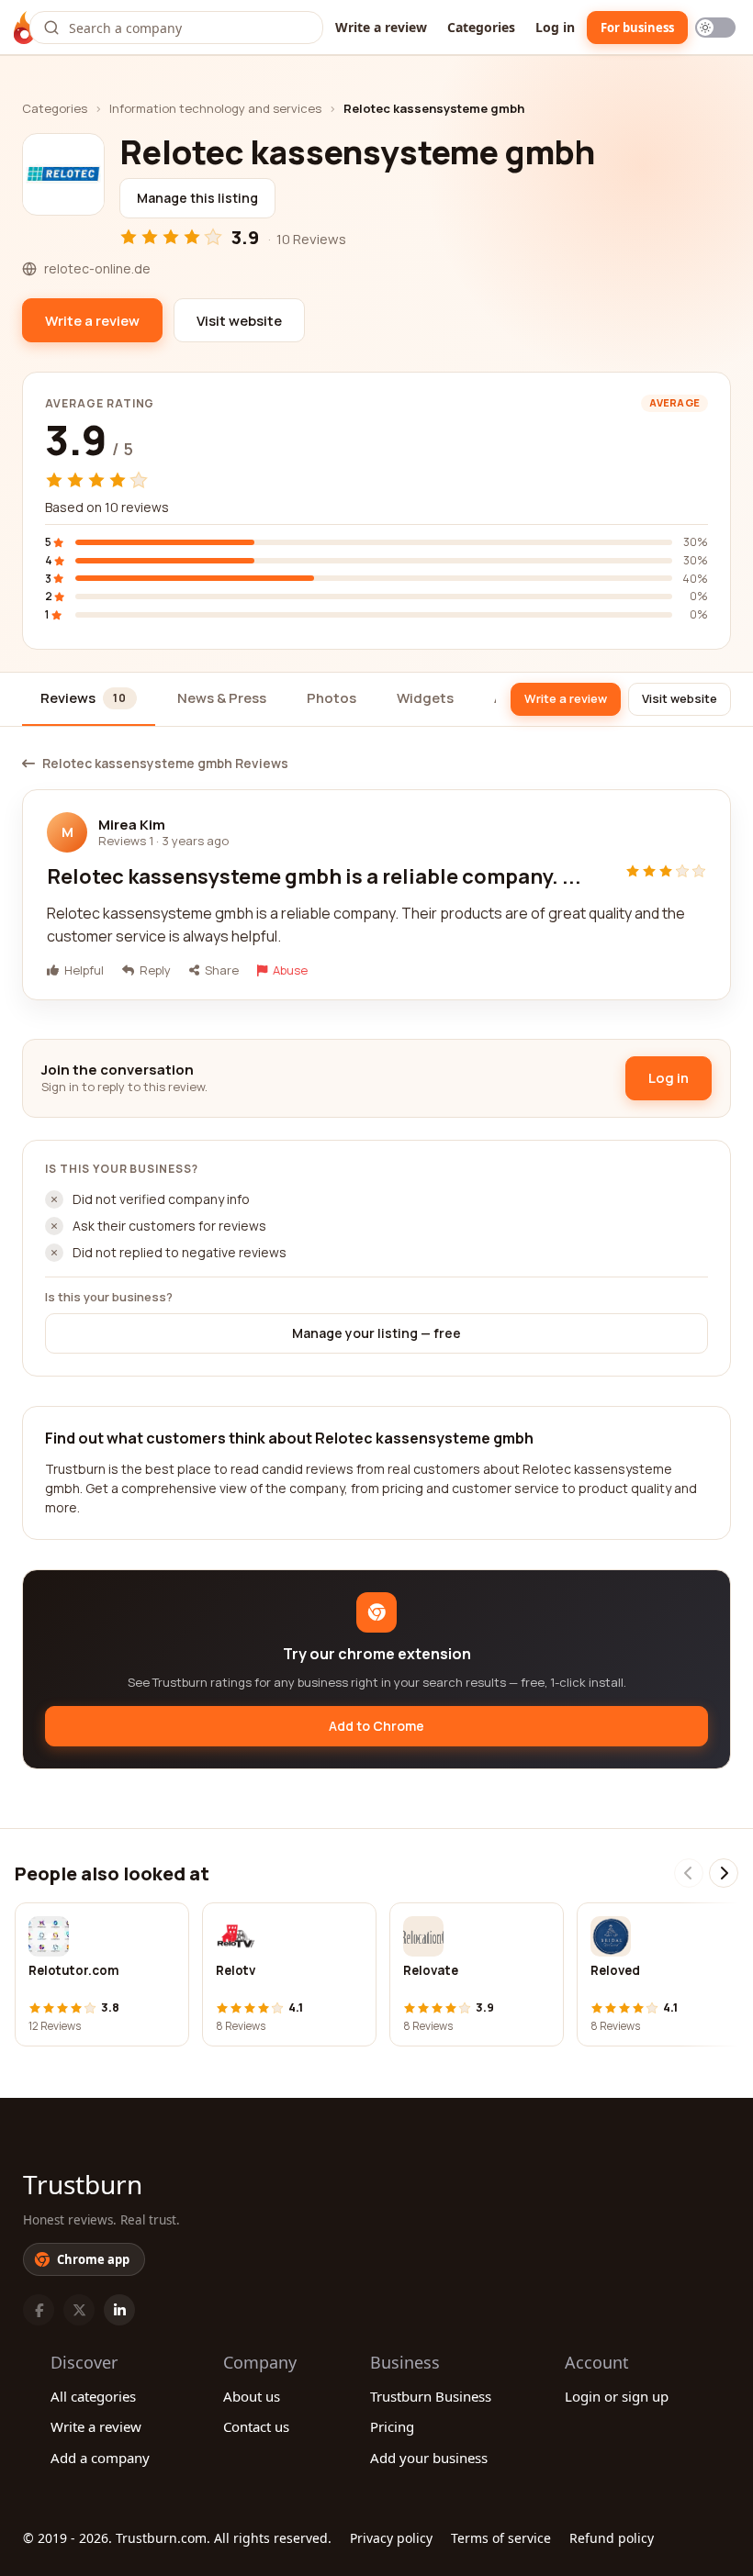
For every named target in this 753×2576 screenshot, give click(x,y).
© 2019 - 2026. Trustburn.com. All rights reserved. (177, 2538)
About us (252, 2396)
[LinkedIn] (119, 2310)
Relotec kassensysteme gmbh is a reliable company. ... (314, 876)
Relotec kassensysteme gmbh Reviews (165, 764)
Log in (555, 27)
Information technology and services (215, 108)
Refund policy (612, 2538)
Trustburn (83, 2184)
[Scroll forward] (724, 1873)
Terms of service (501, 2538)
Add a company (100, 2458)
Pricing (392, 2426)
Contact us (256, 2426)
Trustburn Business (431, 2396)
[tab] (89, 700)
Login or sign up (617, 2396)
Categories (481, 27)
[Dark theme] (715, 28)
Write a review (381, 27)
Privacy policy (391, 2538)
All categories (93, 2396)
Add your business (429, 2458)
